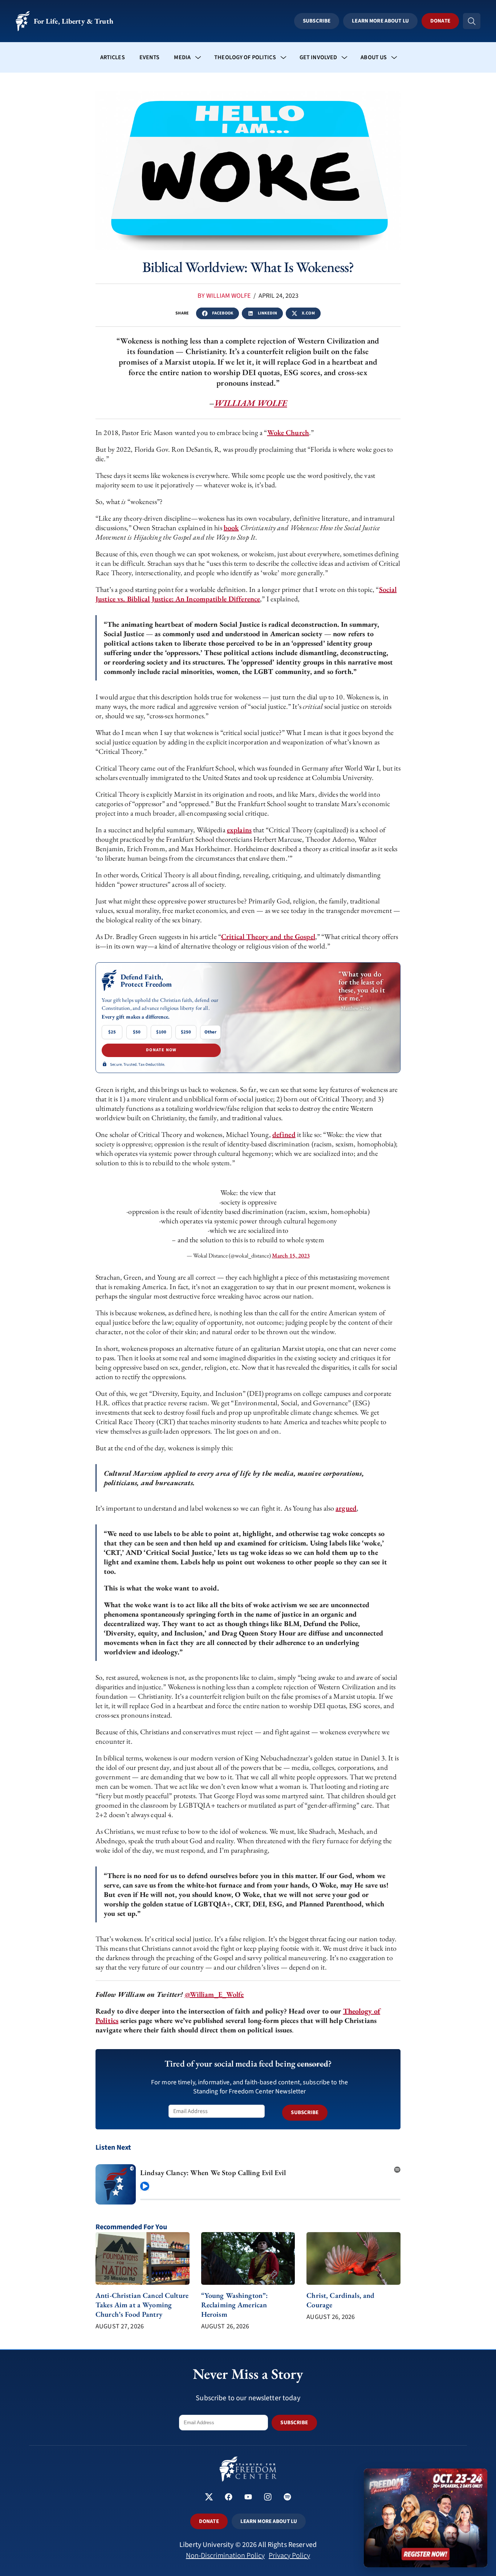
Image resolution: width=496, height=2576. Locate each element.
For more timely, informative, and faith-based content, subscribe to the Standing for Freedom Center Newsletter (249, 2087)
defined (284, 1134)
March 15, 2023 (291, 1256)
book (231, 528)
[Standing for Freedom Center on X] (209, 2498)
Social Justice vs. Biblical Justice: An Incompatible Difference (246, 594)
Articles (113, 57)
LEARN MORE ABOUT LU (269, 2521)
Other (210, 1032)
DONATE (209, 2521)
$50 (137, 1032)
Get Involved (318, 57)
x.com (308, 313)
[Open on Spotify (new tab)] (397, 2167)
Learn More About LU (380, 21)
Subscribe (317, 21)
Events (150, 57)
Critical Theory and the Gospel (268, 936)
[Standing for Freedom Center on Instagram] (268, 2498)
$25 (112, 1032)
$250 (186, 1032)
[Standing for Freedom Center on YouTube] (248, 2498)
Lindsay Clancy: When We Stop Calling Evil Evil (213, 2173)
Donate (440, 21)
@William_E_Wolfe (214, 1994)
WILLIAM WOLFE (251, 403)
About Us (374, 57)
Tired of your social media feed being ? (248, 2063)
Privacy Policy (289, 2556)
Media (182, 57)
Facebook (223, 313)
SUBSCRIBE (305, 2112)
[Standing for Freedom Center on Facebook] (229, 2498)
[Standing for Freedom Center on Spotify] (287, 2498)
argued (346, 1508)
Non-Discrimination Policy (225, 2556)
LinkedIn (267, 313)
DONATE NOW (161, 1050)
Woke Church (288, 432)
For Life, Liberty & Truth (74, 21)
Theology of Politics (245, 57)
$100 (161, 1032)
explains (239, 830)
